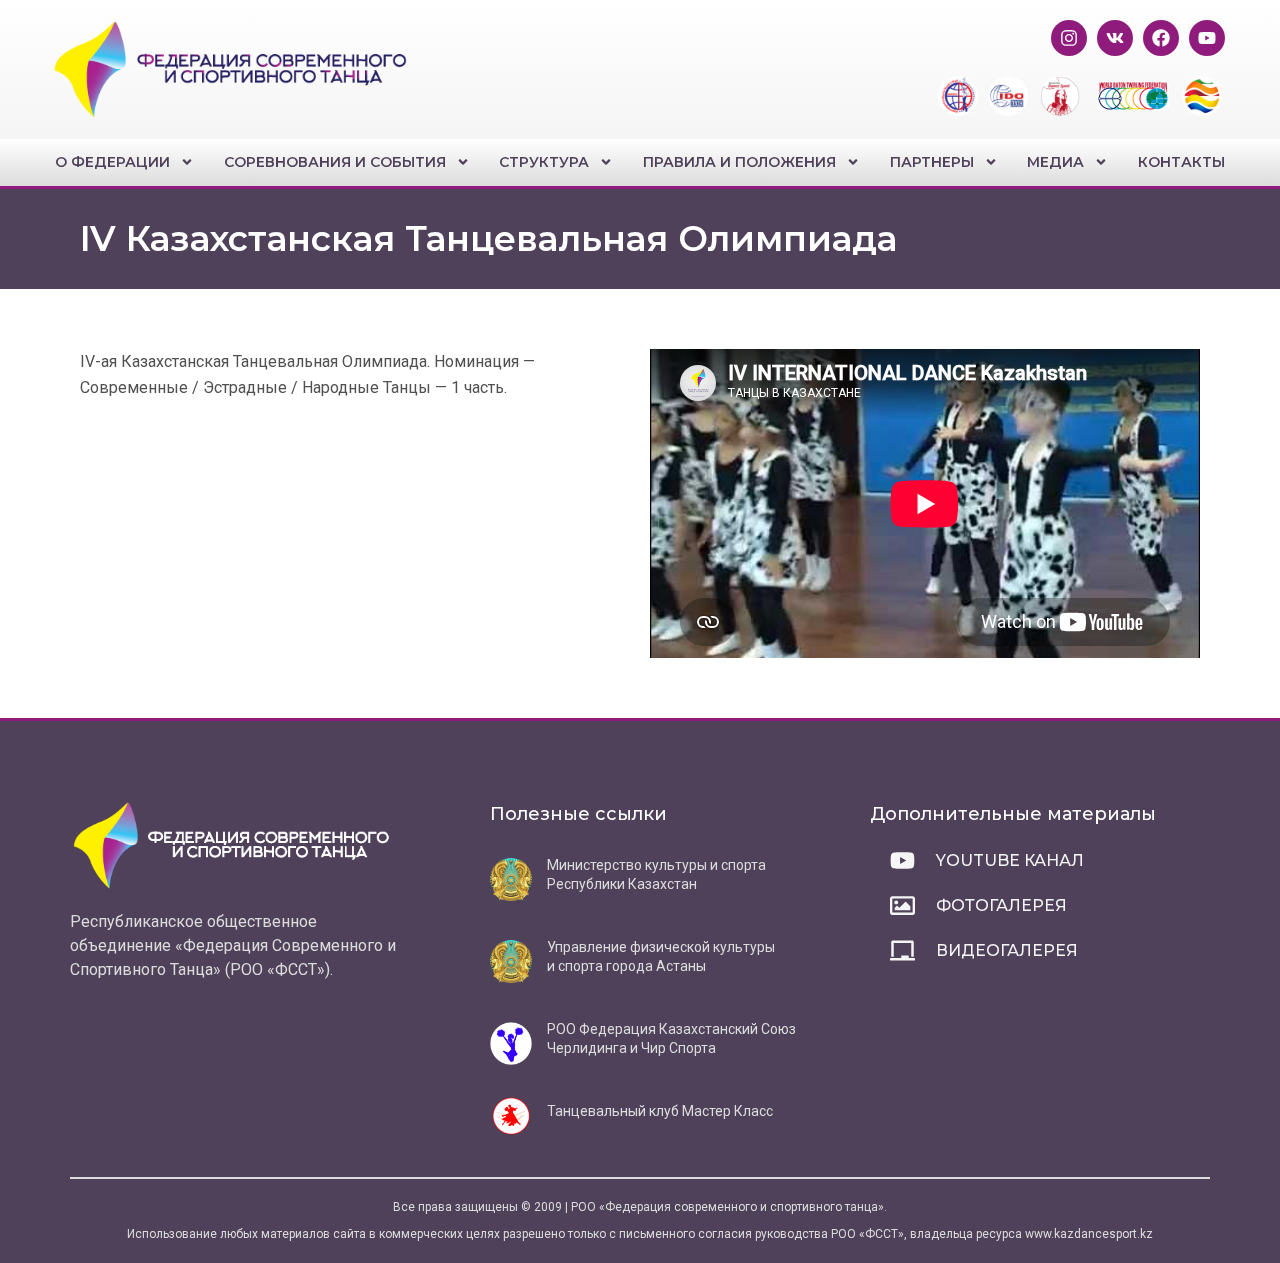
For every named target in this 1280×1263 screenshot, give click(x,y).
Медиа (1055, 162)
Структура (544, 162)
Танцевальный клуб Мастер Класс (660, 1111)
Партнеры (932, 162)
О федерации (112, 162)
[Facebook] (1161, 38)
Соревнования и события (335, 162)
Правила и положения (739, 162)
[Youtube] (1207, 38)
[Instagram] (1069, 38)
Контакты (1181, 162)
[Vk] (1115, 38)
